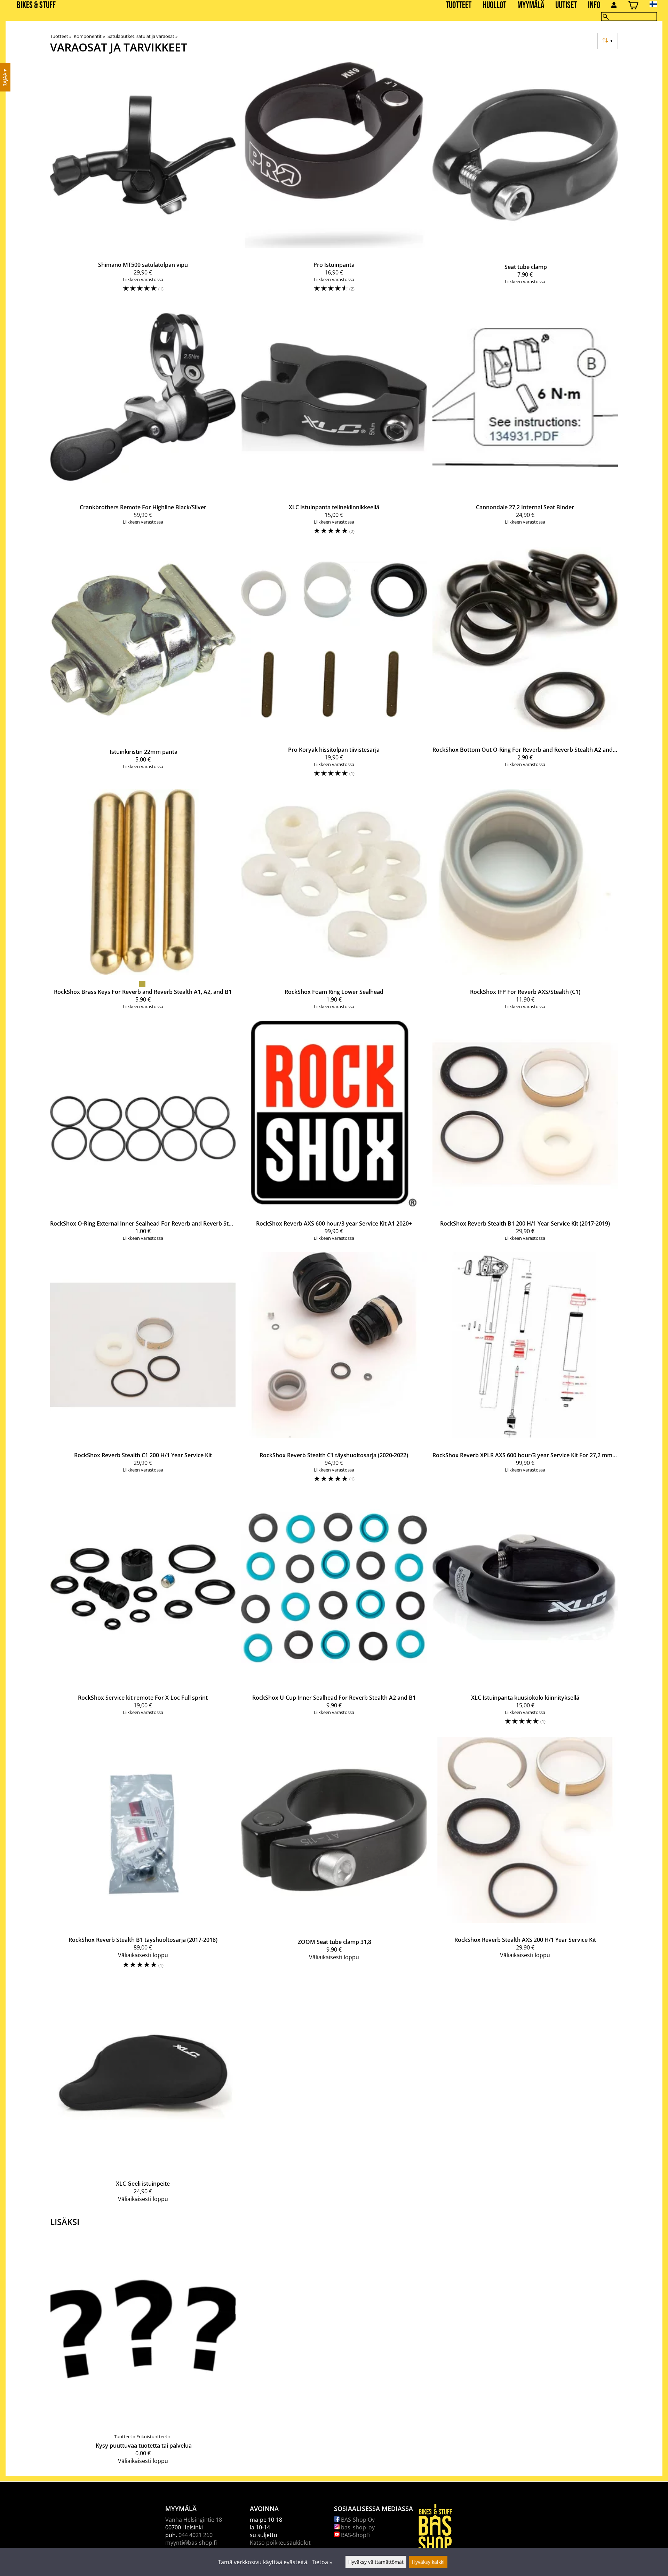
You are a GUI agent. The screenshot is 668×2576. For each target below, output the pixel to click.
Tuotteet (459, 5)
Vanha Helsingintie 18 (194, 2520)
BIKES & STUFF (36, 5)
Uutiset (566, 5)
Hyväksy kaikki (428, 2562)
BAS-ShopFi (355, 2535)
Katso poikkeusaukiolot (280, 2543)
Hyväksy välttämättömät (376, 2562)
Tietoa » (322, 2562)
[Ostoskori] (633, 6)
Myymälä (531, 5)
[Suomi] (659, 4)
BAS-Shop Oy (357, 2520)
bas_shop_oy (357, 2527)
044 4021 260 (196, 2535)
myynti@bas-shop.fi (191, 2543)
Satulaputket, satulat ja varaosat (142, 36)
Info (594, 5)
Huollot (494, 5)
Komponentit (89, 36)
